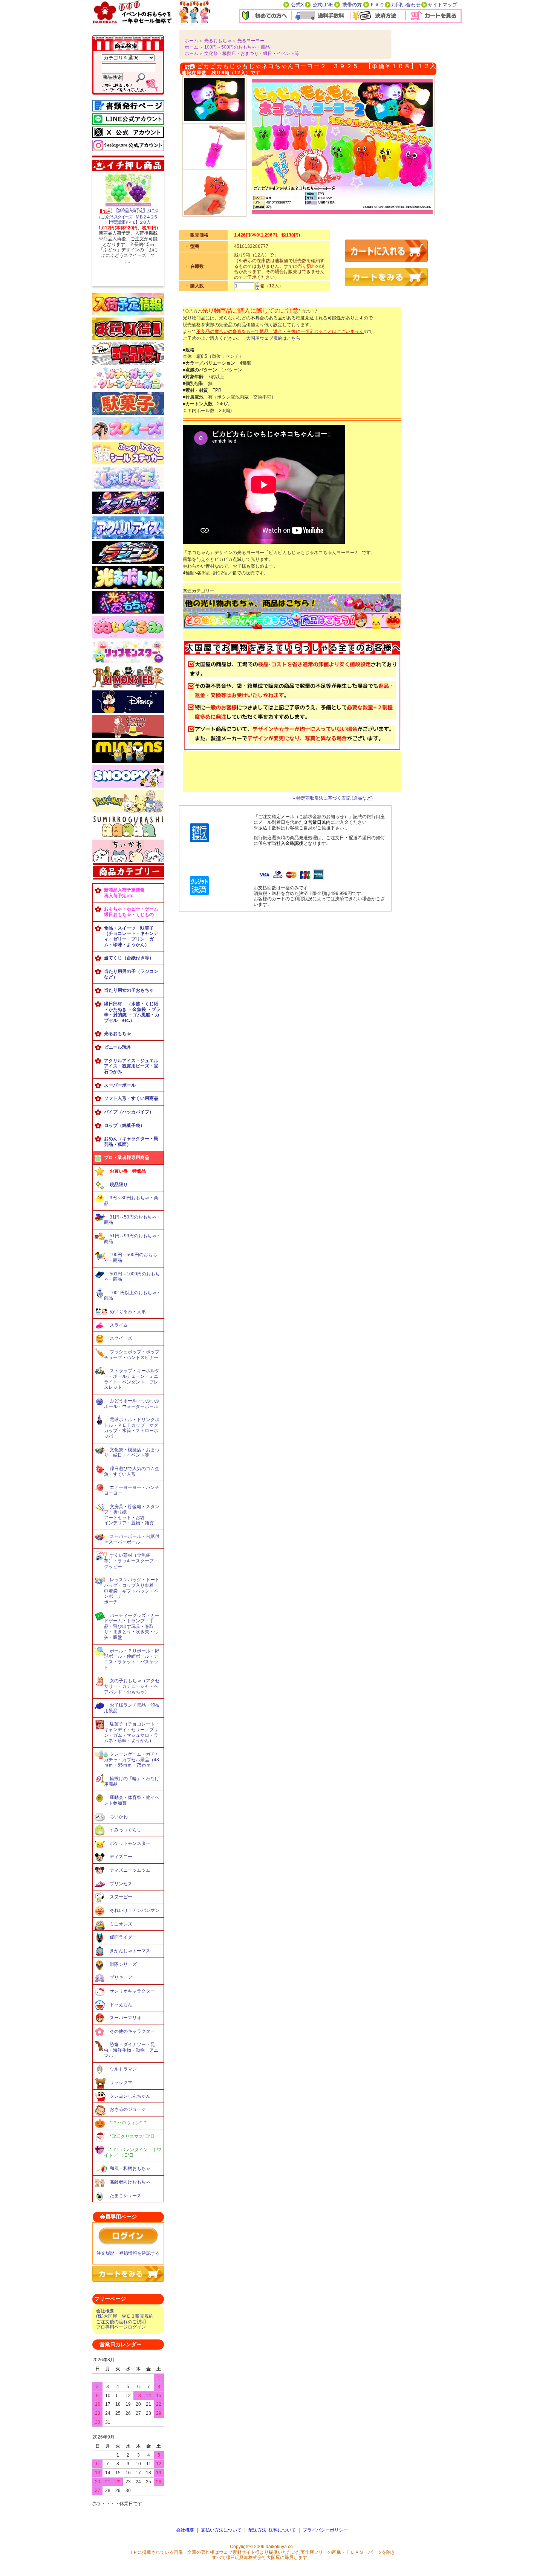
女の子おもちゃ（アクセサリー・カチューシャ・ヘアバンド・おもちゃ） (132, 1686)
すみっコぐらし (125, 1830)
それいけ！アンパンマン (135, 1910)
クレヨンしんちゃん (130, 2096)
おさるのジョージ (128, 2109)
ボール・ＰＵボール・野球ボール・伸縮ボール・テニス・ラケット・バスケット (132, 1659)
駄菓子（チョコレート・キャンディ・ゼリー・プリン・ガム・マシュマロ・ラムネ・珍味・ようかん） (132, 1732)
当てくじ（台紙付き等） (129, 958)
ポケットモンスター (130, 1843)
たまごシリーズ (125, 2196)
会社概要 (105, 2311)
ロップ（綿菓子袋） (124, 1125)
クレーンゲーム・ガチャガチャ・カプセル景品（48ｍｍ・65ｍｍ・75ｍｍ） (132, 1760)
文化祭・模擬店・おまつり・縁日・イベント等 (132, 1453)
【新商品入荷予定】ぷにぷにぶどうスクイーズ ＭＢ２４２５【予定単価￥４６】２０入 (128, 216)
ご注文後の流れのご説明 (121, 2322)
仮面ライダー (123, 1937)
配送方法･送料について (272, 2530)
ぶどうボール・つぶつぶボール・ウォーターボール (132, 1404)
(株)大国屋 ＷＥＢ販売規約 (125, 2316)
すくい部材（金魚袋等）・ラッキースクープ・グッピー (131, 1561)
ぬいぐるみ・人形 (128, 1312)
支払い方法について (221, 2530)
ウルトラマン (123, 2069)
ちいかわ (119, 1817)
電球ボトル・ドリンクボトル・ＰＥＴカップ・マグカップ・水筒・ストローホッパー (132, 1428)
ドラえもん (121, 2005)
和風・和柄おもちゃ (130, 2168)
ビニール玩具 (118, 1047)
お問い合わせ (406, 5)
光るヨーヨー (251, 41)
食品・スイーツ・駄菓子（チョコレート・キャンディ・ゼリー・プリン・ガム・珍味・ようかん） (131, 936)
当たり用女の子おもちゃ (129, 990)
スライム (119, 1325)
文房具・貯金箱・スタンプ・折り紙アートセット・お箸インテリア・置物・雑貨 (132, 1515)
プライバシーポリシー (325, 2530)
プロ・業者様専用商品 (127, 1157)
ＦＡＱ (377, 5)
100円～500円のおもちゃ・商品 (237, 47)
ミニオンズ (121, 1924)
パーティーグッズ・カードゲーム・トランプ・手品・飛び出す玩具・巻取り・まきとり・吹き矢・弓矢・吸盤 (132, 1627)
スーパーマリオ (125, 2018)
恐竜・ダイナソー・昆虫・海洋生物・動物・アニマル (131, 2050)
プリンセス (121, 1884)
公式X (298, 5)
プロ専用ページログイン (121, 2327)
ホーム (191, 41)
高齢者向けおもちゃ (130, 2182)
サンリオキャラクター (132, 1991)
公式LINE (323, 5)
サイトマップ (442, 5)
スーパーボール (120, 1085)
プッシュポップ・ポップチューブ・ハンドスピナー (132, 1355)
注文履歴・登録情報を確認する (128, 2253)
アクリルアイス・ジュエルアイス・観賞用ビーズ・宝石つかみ (131, 1066)
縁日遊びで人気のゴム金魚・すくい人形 (132, 1471)
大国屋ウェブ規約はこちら (273, 338)
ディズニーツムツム (130, 1870)
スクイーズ (121, 1338)
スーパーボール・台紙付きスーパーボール (132, 1539)
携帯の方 (352, 5)
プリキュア (121, 1977)
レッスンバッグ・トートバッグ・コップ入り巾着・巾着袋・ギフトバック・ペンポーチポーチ (132, 1591)
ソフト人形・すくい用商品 (131, 1098)
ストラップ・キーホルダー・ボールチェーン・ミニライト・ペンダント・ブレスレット (132, 1379)
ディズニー (121, 1857)
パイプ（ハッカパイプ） (129, 1112)
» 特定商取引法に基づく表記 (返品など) (333, 798)
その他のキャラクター (132, 2031)
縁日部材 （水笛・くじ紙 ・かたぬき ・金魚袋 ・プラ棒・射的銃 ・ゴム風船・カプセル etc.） (132, 1012)
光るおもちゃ (118, 1034)
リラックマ (121, 2083)
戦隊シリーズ (123, 1964)
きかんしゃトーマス (130, 1951)
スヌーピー (121, 1897)
